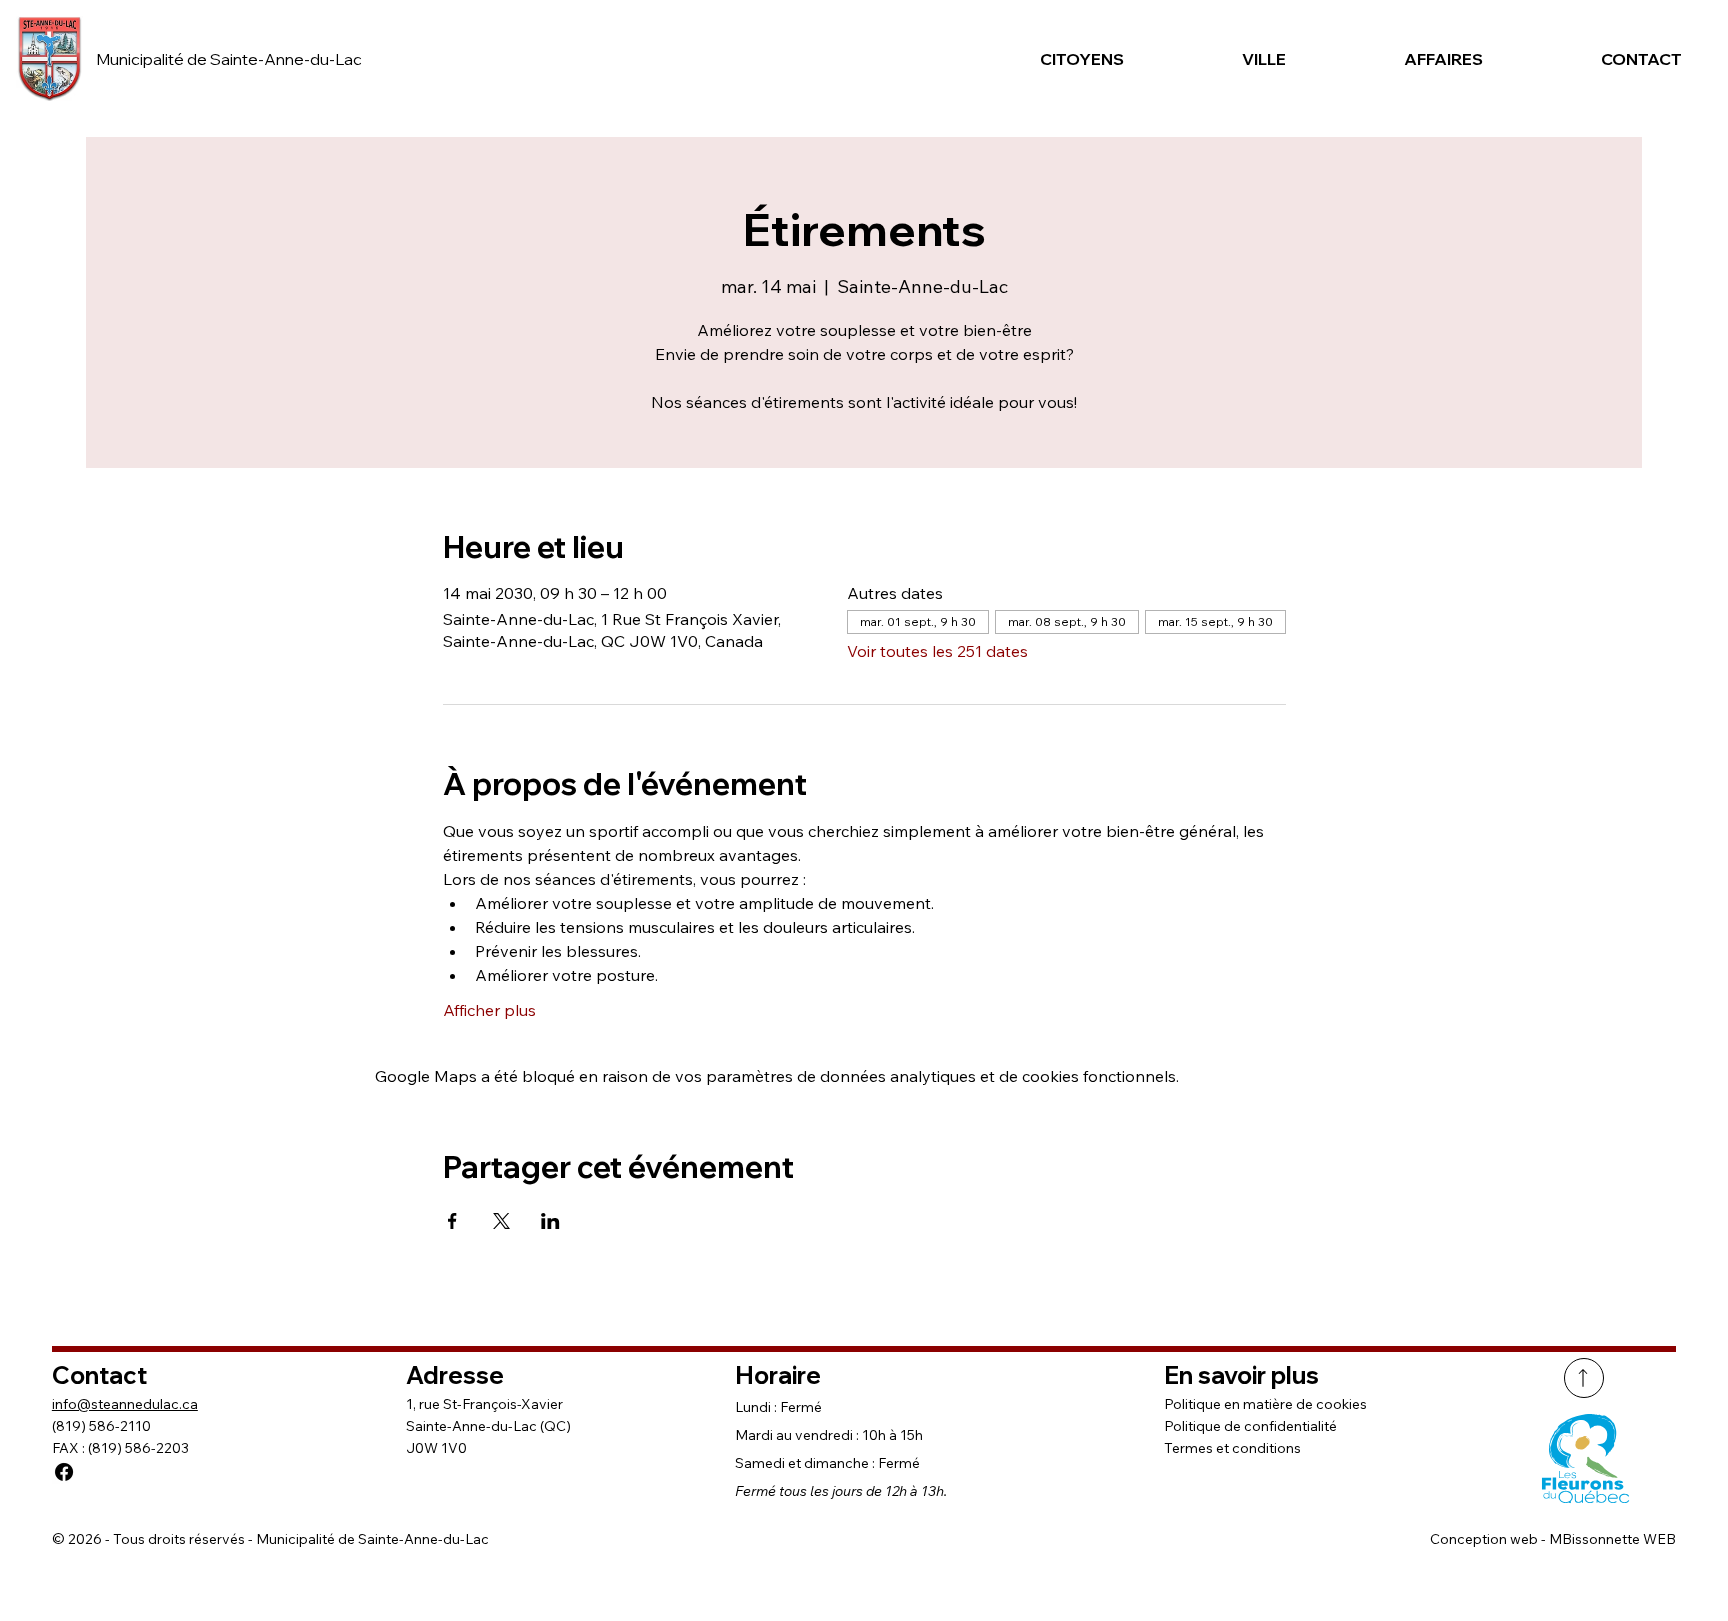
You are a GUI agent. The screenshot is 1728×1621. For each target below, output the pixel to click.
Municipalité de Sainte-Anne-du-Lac (229, 59)
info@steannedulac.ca (125, 1404)
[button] (1052, 59)
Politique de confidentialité (1250, 1426)
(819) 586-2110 (101, 1426)
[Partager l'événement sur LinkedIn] (550, 1221)
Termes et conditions (1232, 1448)
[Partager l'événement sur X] (501, 1221)
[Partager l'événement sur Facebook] (452, 1221)
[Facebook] (64, 1472)
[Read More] (1584, 1378)
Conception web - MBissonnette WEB (1553, 1539)
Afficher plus (489, 1010)
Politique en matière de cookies (1265, 1404)
